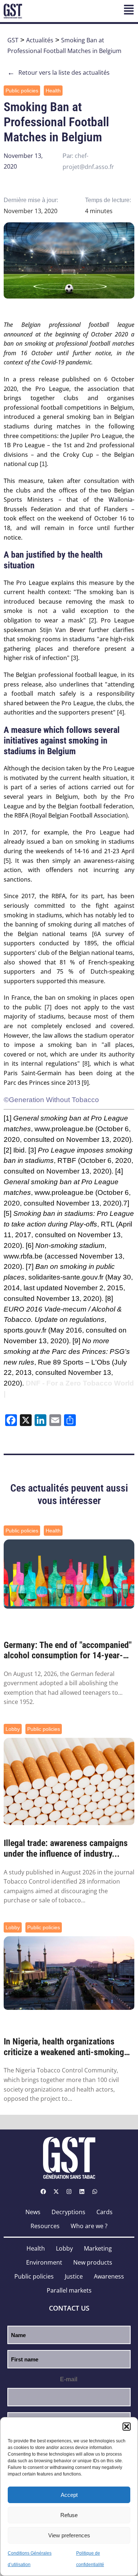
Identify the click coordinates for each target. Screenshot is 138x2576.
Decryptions (68, 2212)
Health (53, 91)
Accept (69, 2495)
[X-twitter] (56, 2192)
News (33, 2212)
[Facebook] (43, 2192)
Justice (74, 2276)
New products (93, 2262)
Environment (44, 2262)
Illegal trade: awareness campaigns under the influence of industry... (66, 1848)
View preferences (69, 2535)
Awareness (109, 2276)
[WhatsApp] (95, 2192)
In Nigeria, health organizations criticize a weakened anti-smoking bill (64, 2047)
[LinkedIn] (82, 2192)
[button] (127, 2427)
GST (13, 40)
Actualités (40, 40)
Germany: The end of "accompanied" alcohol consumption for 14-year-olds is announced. (68, 1651)
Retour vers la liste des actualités (59, 73)
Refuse (69, 2515)
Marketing (98, 2248)
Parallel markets (69, 2290)
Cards (105, 2212)
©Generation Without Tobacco (51, 1100)
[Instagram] (69, 2192)
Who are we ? (89, 2226)
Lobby (13, 1729)
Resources (45, 2226)
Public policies (22, 91)
